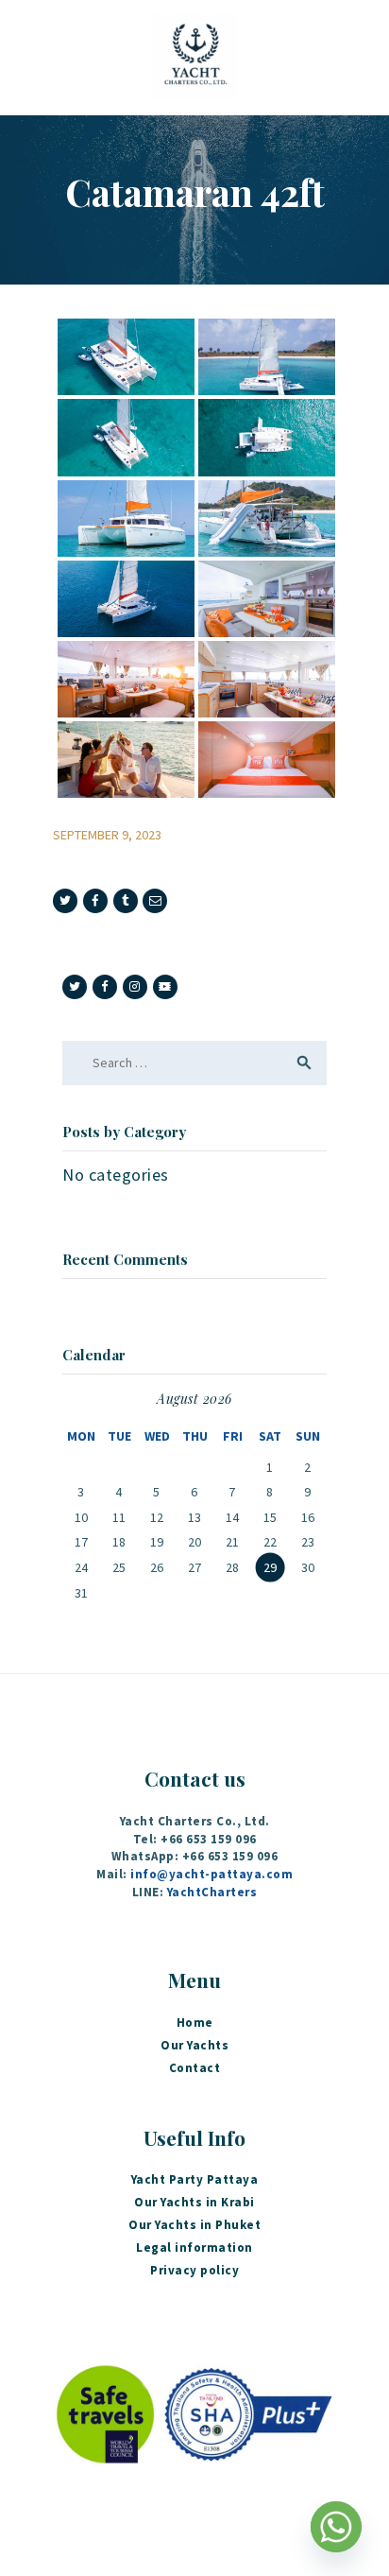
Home (195, 2023)
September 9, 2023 (107, 835)
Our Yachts (194, 2045)
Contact (195, 2068)
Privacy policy (194, 2270)
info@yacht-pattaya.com (211, 1874)
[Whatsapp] (336, 2527)
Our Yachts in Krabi (194, 2202)
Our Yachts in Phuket (194, 2225)
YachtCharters (212, 1892)
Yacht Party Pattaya (195, 2179)
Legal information (194, 2248)
